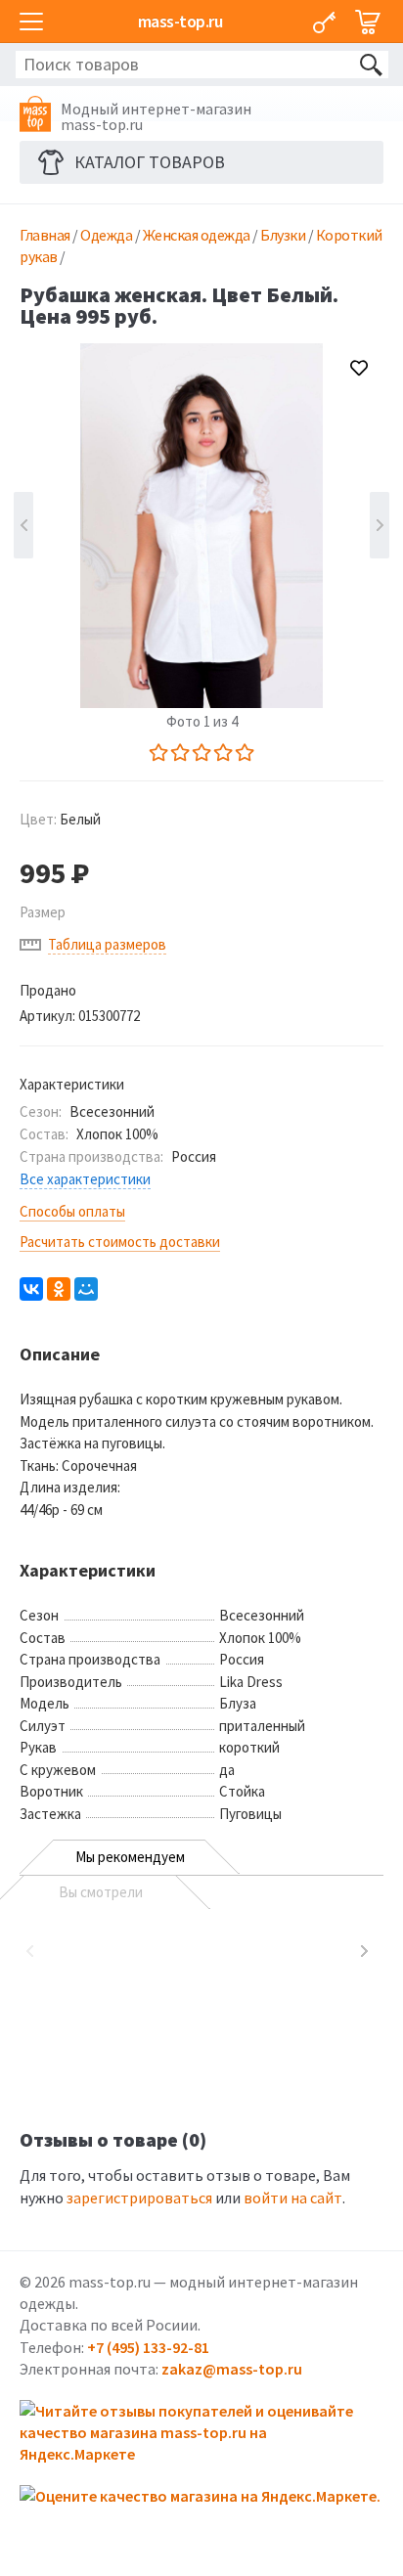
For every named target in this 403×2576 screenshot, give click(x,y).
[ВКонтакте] (31, 1289)
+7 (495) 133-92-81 (148, 2347)
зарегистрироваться (139, 2198)
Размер (43, 912)
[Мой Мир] (86, 1289)
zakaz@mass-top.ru (232, 2369)
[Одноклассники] (59, 1289)
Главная (45, 235)
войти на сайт (293, 2198)
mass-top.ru (180, 21)
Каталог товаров (150, 162)
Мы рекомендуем (130, 1857)
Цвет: (60, 819)
